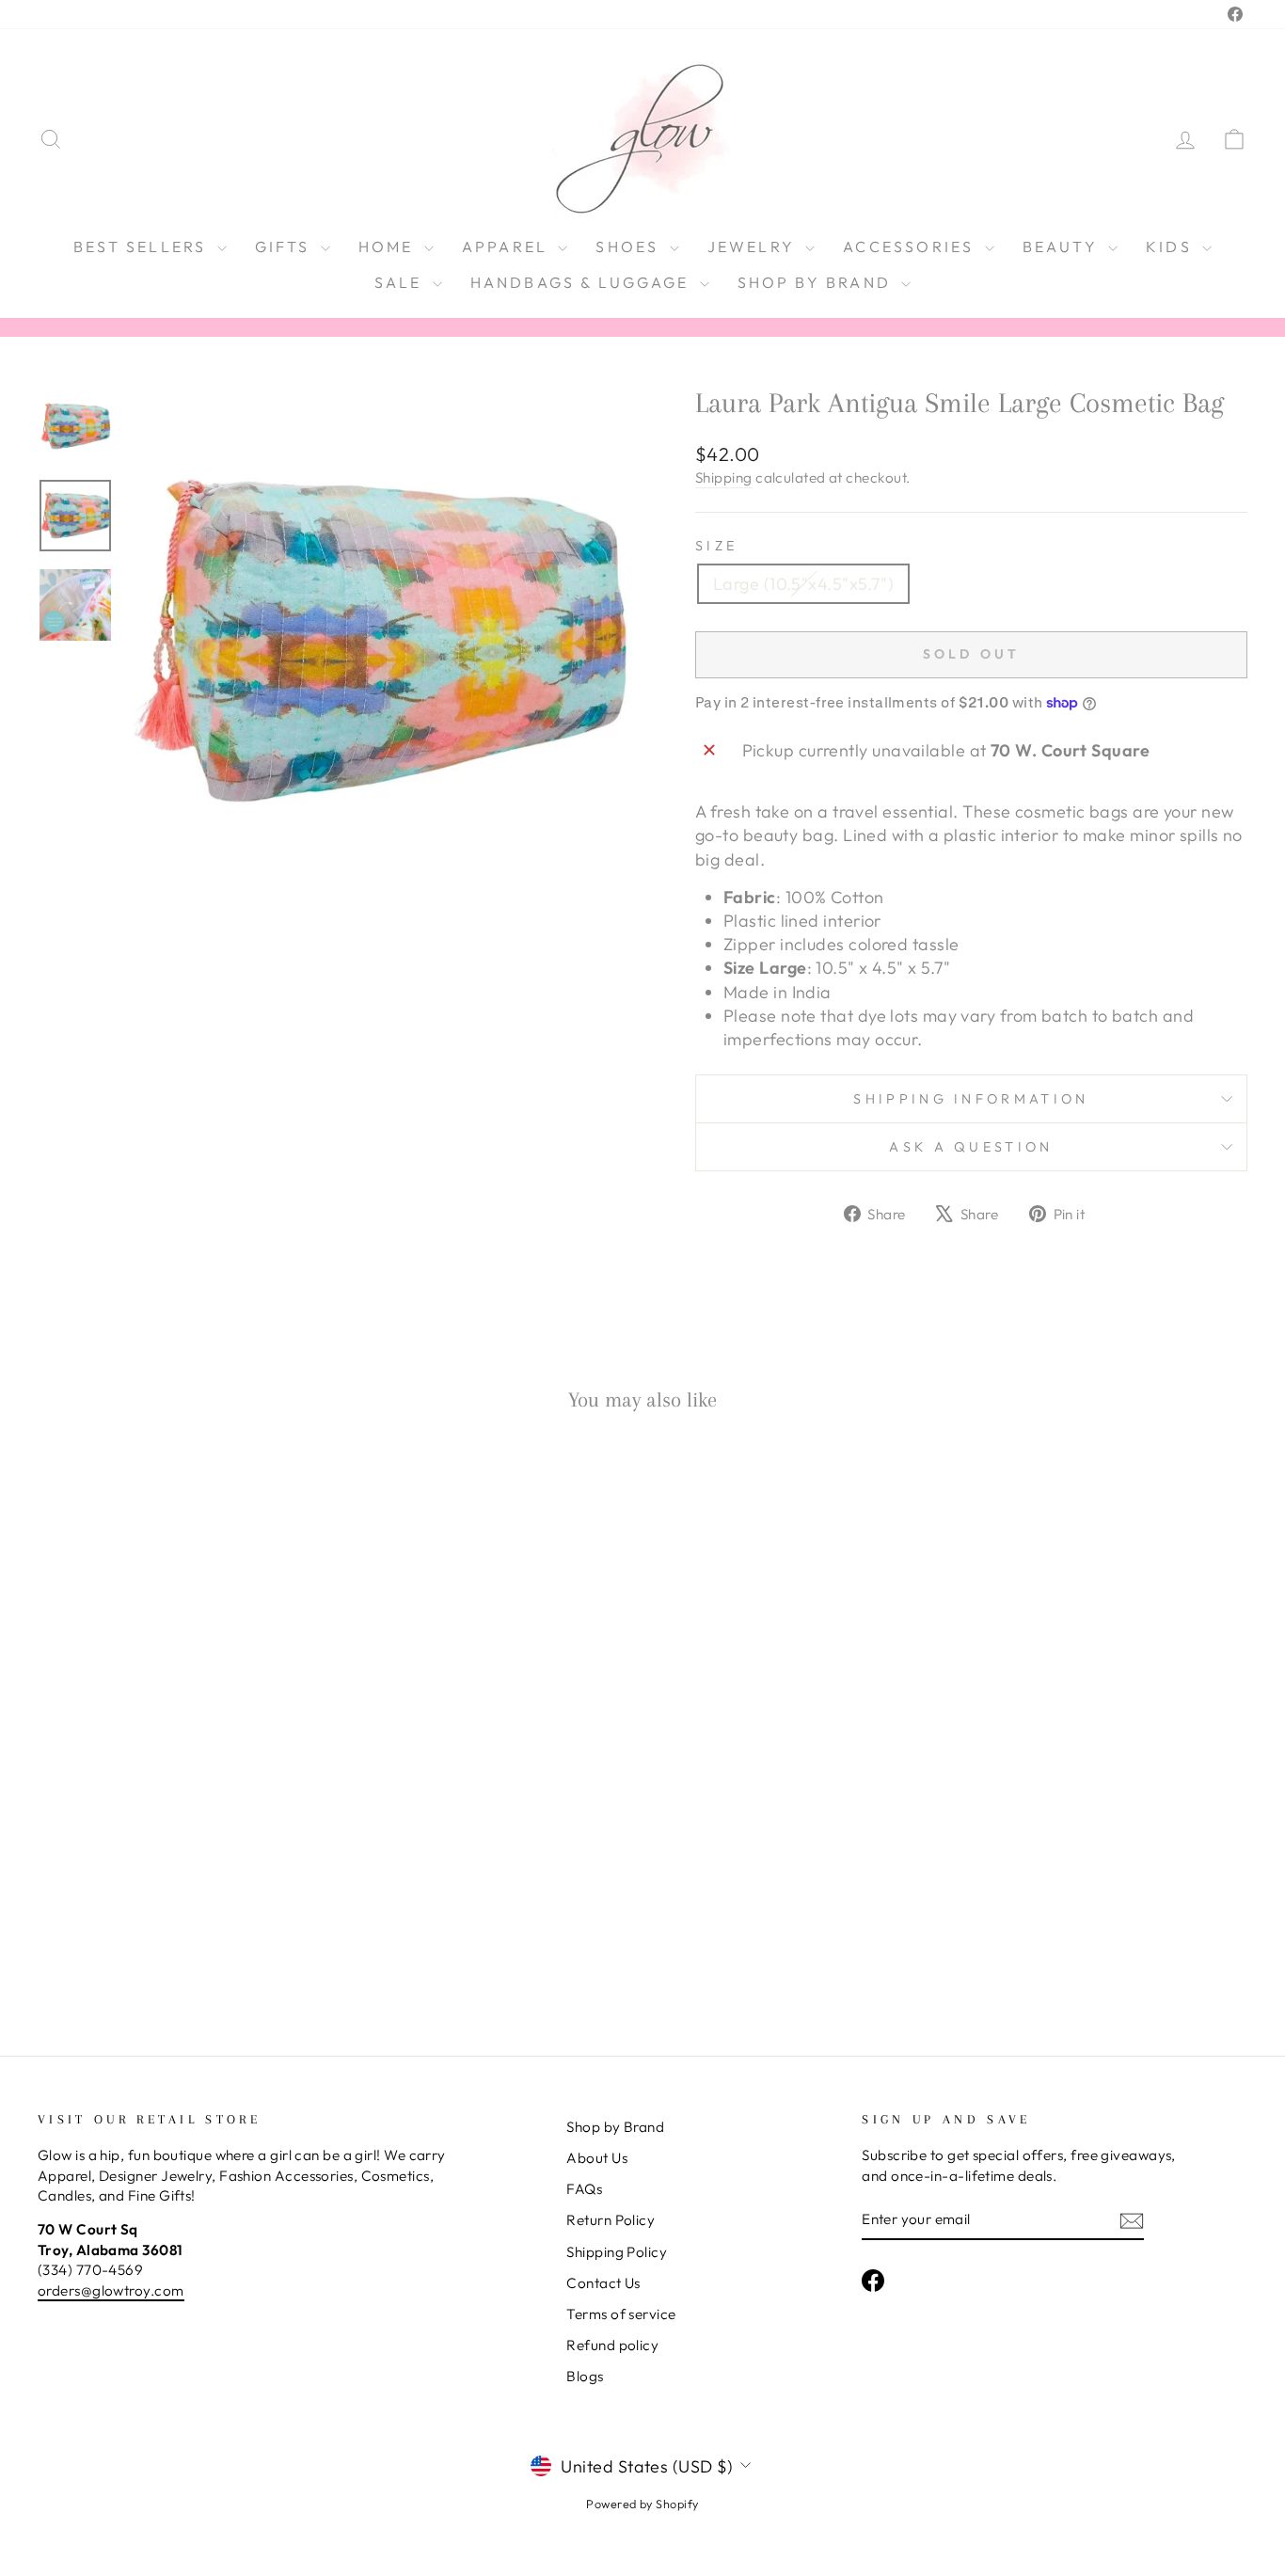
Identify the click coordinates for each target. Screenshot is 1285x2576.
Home (389, 246)
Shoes (630, 246)
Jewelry (754, 246)
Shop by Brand (817, 282)
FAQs (584, 2189)
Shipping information (971, 1099)
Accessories (911, 246)
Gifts (286, 246)
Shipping (724, 477)
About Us (597, 2158)
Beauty (1063, 246)
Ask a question (971, 1147)
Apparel (508, 246)
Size (716, 546)
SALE (401, 282)
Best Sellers (143, 246)
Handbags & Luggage (583, 282)
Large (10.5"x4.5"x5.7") (803, 584)
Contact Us (603, 2283)
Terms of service (621, 2314)
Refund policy (612, 2345)
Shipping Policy (617, 2252)
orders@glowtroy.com (111, 2290)
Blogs (585, 2376)
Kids (1172, 246)
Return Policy (611, 2220)
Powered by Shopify (642, 2504)
